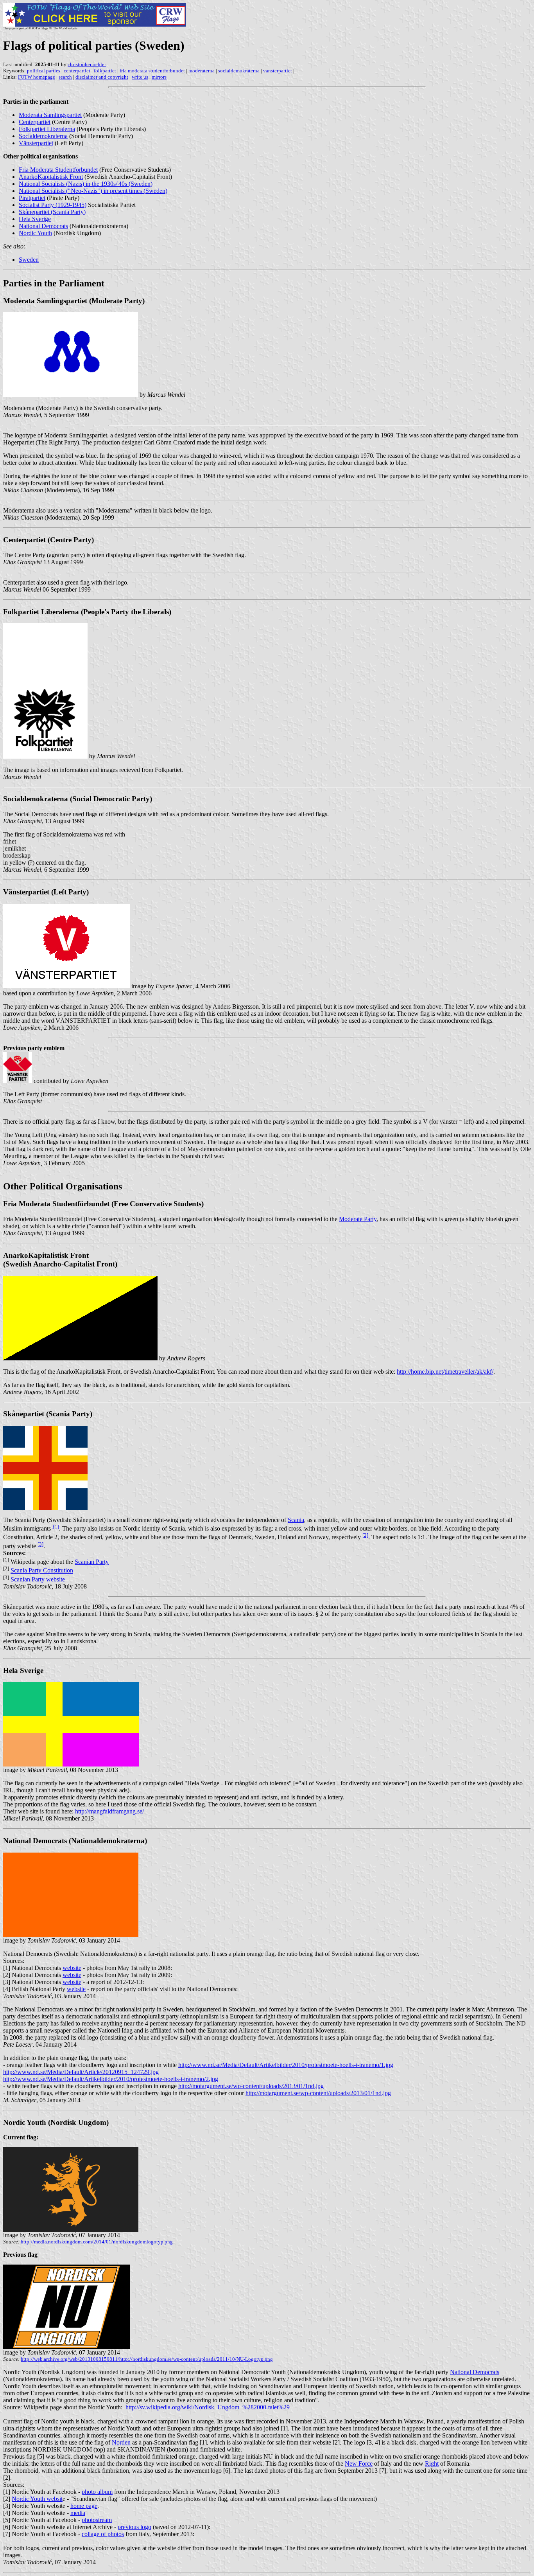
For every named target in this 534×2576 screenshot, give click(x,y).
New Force (359, 2464)
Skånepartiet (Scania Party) (52, 212)
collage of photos (103, 2534)
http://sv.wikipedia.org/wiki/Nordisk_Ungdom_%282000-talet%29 (208, 2407)
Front (51, 177)
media (78, 2513)
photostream (97, 2520)
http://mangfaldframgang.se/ (109, 1811)
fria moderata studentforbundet (152, 71)
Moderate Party (358, 1219)
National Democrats (43, 226)
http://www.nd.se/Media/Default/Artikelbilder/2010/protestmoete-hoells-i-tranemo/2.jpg (111, 2079)
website (72, 1968)
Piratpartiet (32, 198)
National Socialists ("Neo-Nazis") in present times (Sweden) (93, 191)
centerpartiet (77, 71)
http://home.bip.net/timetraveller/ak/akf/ (445, 1372)
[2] (365, 1535)
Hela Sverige (35, 219)
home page (84, 2506)
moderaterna (202, 71)
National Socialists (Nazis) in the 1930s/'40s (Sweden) (86, 184)
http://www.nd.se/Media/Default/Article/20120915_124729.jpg (81, 2072)
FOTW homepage (37, 77)
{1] (56, 1526)
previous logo (134, 2527)
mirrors (159, 77)
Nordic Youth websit (37, 2499)
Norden (121, 2442)
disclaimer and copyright (102, 77)
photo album (97, 2492)
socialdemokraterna (239, 71)
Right (432, 2464)
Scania (296, 1520)
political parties (44, 71)
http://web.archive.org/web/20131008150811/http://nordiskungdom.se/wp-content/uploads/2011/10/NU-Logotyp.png (147, 2359)
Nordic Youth (35, 233)
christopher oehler (87, 64)
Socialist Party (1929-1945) (53, 205)
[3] (40, 1544)
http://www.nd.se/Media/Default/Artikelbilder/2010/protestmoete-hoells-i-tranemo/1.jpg (286, 2065)
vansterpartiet (278, 71)
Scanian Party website (38, 1579)
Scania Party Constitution (42, 1571)
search (65, 77)
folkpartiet (105, 71)
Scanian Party (92, 1562)
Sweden (29, 260)
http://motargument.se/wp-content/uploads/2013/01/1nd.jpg (251, 2086)
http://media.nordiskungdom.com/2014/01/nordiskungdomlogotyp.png (97, 2242)
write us (140, 77)
